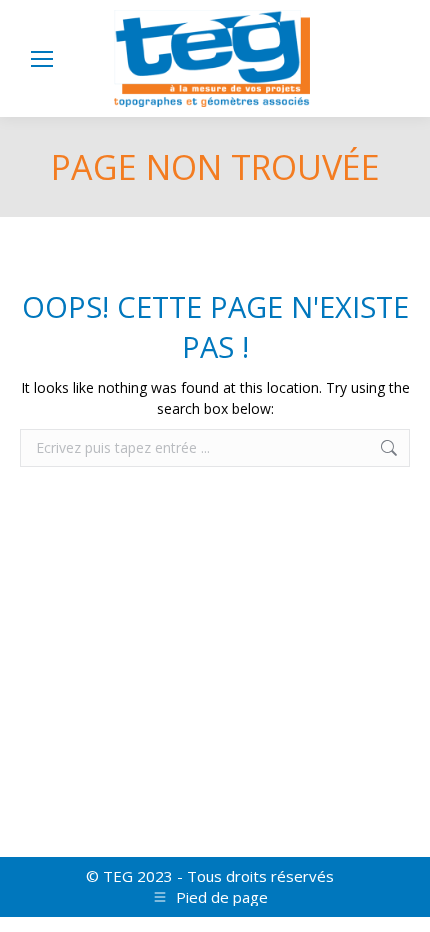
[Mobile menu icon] (42, 59)
